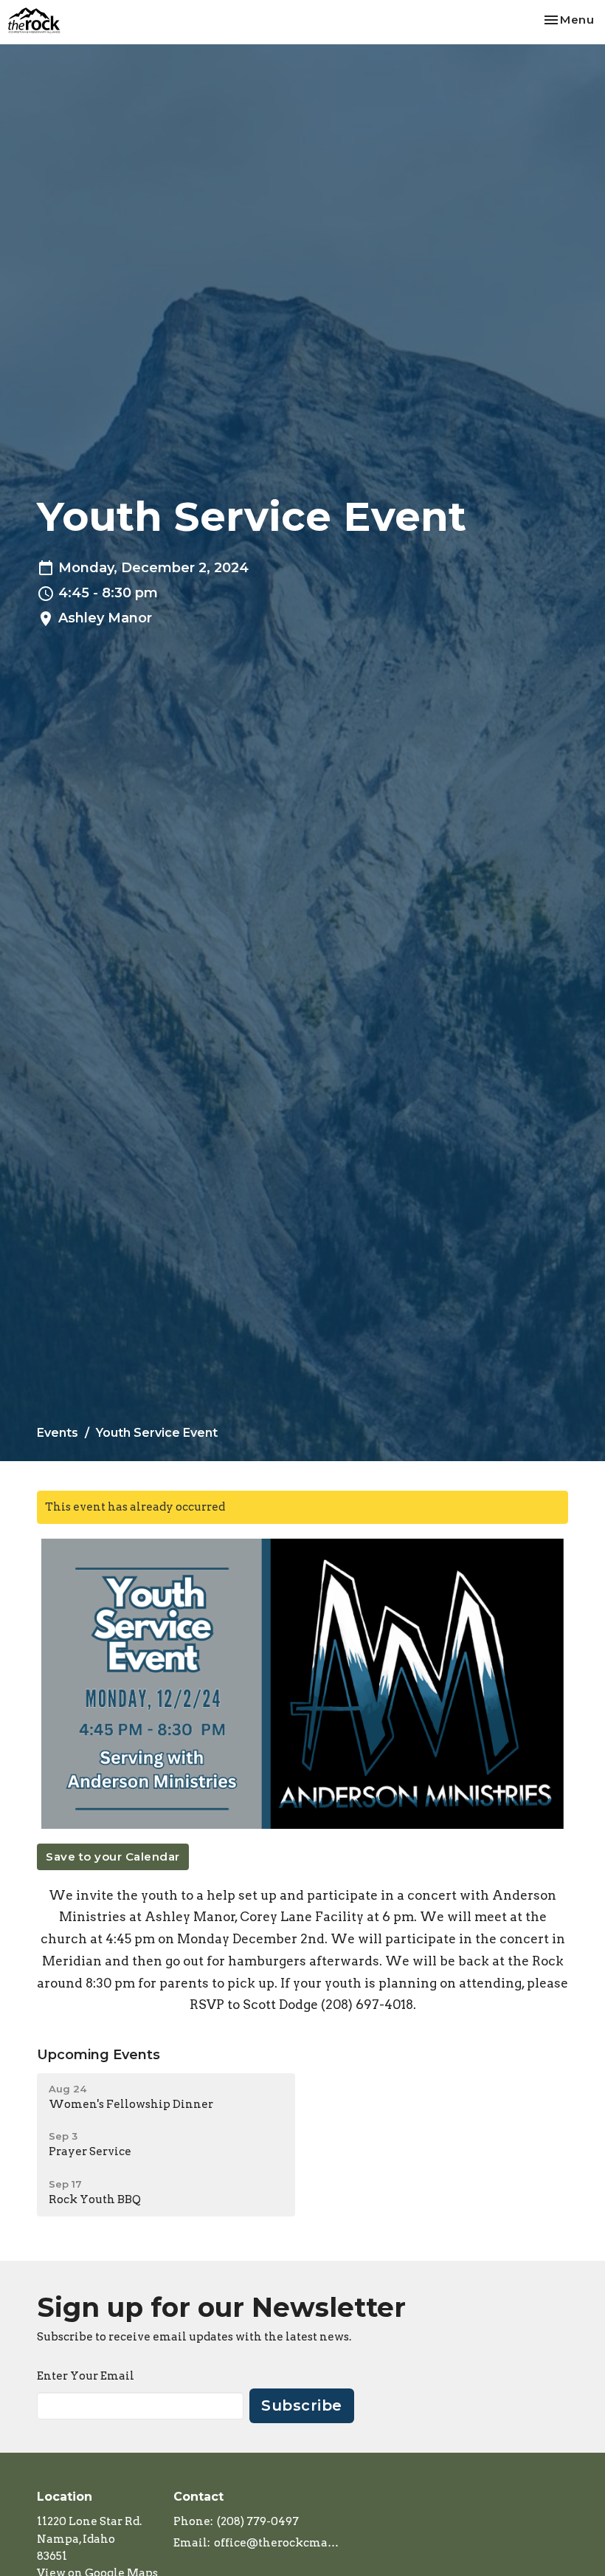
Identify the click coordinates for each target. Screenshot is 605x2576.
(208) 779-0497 (258, 2521)
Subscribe (302, 2405)
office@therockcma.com (277, 2543)
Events (58, 1433)
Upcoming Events (98, 2055)
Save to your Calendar (113, 1857)
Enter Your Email (86, 2376)
